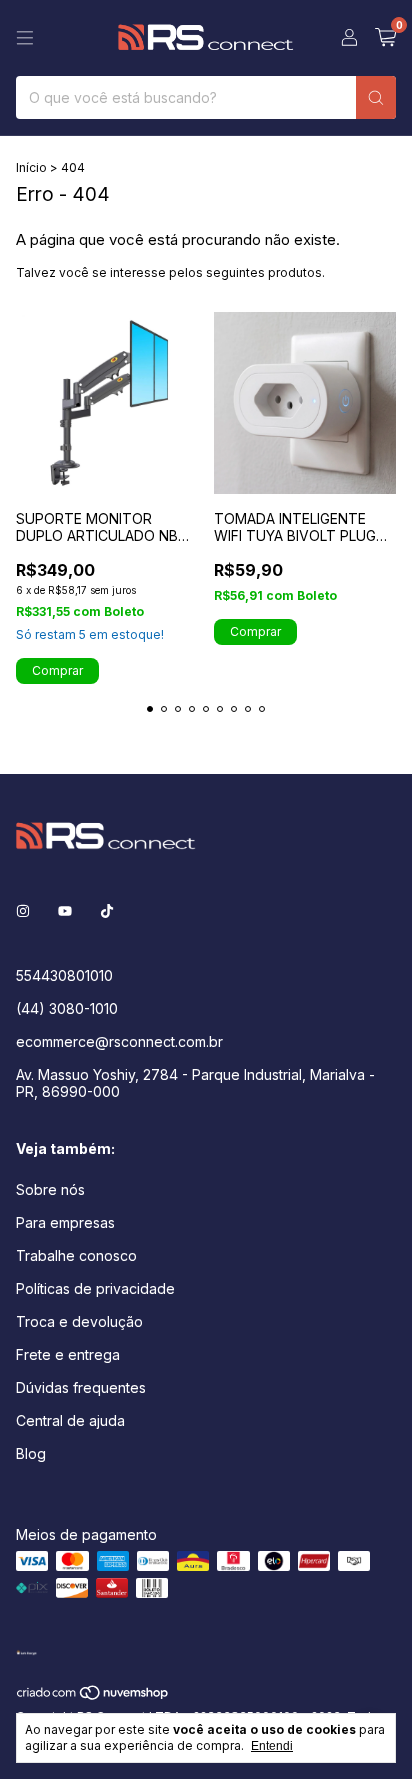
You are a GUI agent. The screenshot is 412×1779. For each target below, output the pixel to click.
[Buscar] (376, 97)
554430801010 (64, 975)
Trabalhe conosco (76, 1255)
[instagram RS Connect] (23, 910)
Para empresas (65, 1222)
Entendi (272, 1746)
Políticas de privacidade (95, 1288)
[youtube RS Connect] (65, 910)
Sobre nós (50, 1189)
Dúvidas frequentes (81, 1387)
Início (31, 167)
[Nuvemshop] (93, 1696)
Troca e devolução (79, 1321)
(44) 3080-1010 (67, 1008)
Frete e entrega (68, 1354)
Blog (31, 1453)
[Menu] (25, 38)
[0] (385, 38)
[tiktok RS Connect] (107, 910)
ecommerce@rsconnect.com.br (119, 1041)
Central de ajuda (70, 1420)
